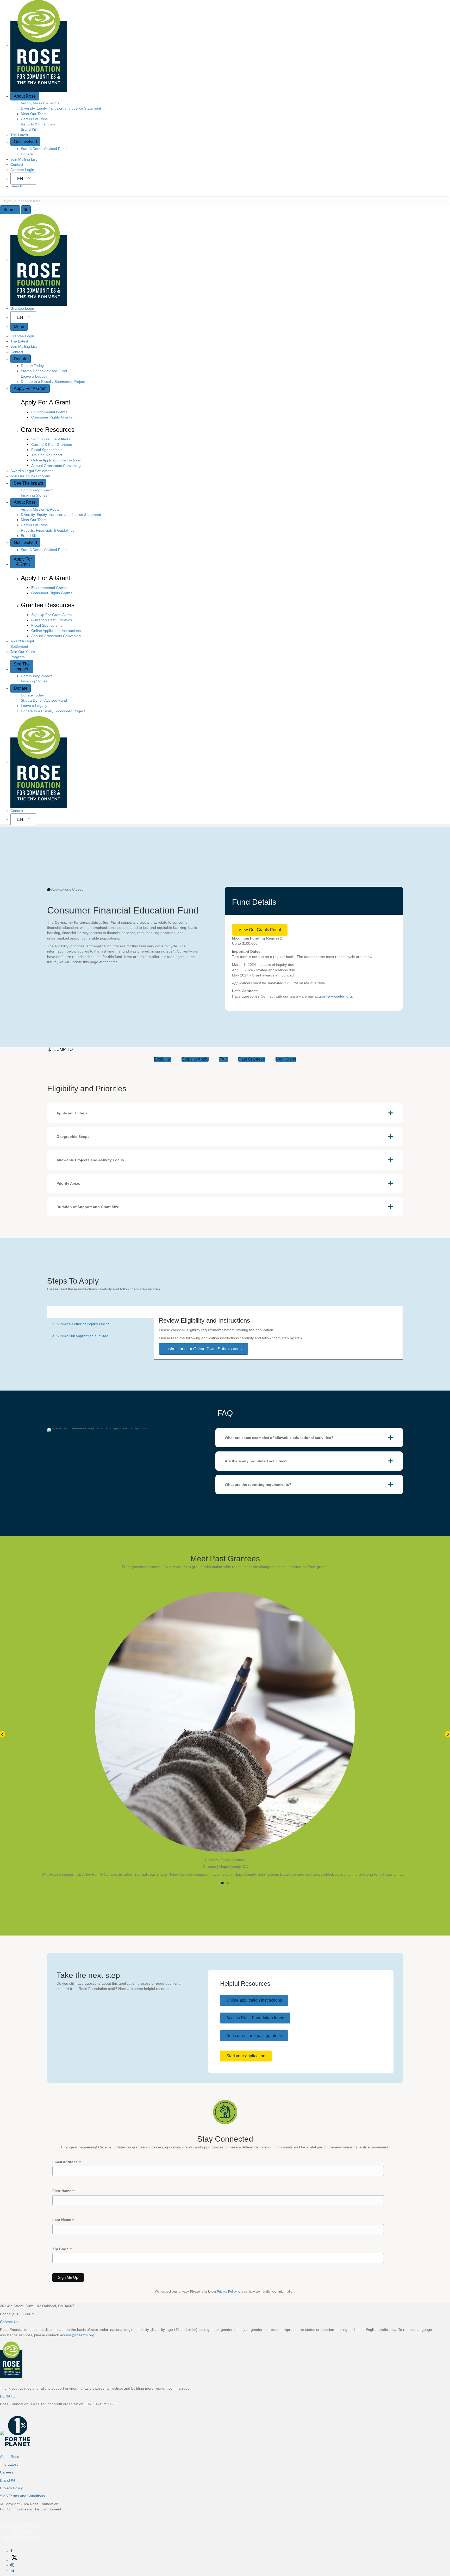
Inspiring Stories (34, 495)
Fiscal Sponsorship (47, 450)
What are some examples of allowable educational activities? (279, 1438)
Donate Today (32, 366)
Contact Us (9, 2322)
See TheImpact (22, 667)
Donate (27, 154)
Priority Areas (68, 1183)
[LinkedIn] (12, 2571)
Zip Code (62, 2249)
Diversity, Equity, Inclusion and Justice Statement (61, 108)
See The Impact (28, 483)
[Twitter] (14, 2560)
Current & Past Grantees (52, 445)
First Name (63, 2191)
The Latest (19, 135)
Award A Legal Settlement (32, 471)
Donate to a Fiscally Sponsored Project (53, 382)
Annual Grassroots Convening (56, 466)
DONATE (7, 2396)
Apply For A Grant (30, 388)
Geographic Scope (73, 1137)
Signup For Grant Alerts (51, 439)
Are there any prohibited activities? (256, 1461)
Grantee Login (22, 170)
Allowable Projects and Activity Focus (90, 1160)
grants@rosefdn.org (335, 996)
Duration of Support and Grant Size (88, 1207)
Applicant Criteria (72, 1113)
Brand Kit (28, 129)
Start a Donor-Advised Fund (44, 371)
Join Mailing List (24, 159)
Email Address (67, 2162)
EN (20, 179)
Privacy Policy (227, 2292)
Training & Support (47, 455)
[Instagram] (12, 2565)
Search (16, 186)
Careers (7, 2472)
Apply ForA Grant (23, 562)
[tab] (225, 1113)
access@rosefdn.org (77, 2335)
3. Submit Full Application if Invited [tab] (80, 1336)
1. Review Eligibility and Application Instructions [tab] (91, 1312)
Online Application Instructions (56, 460)
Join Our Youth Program (30, 476)
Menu (19, 326)
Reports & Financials (38, 124)
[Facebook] (11, 2551)
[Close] (26, 210)
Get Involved (25, 142)
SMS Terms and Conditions (22, 2496)
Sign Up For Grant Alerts (51, 615)
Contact (17, 164)
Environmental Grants (49, 412)
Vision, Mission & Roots (40, 103)
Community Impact (36, 490)
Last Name (63, 2220)
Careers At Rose (34, 119)
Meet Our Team (34, 114)
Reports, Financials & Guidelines (48, 530)
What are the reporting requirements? (258, 1484)
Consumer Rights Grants (52, 417)
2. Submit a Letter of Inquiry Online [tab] (81, 1324)
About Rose (25, 96)
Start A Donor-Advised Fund (44, 149)
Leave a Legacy (34, 376)
